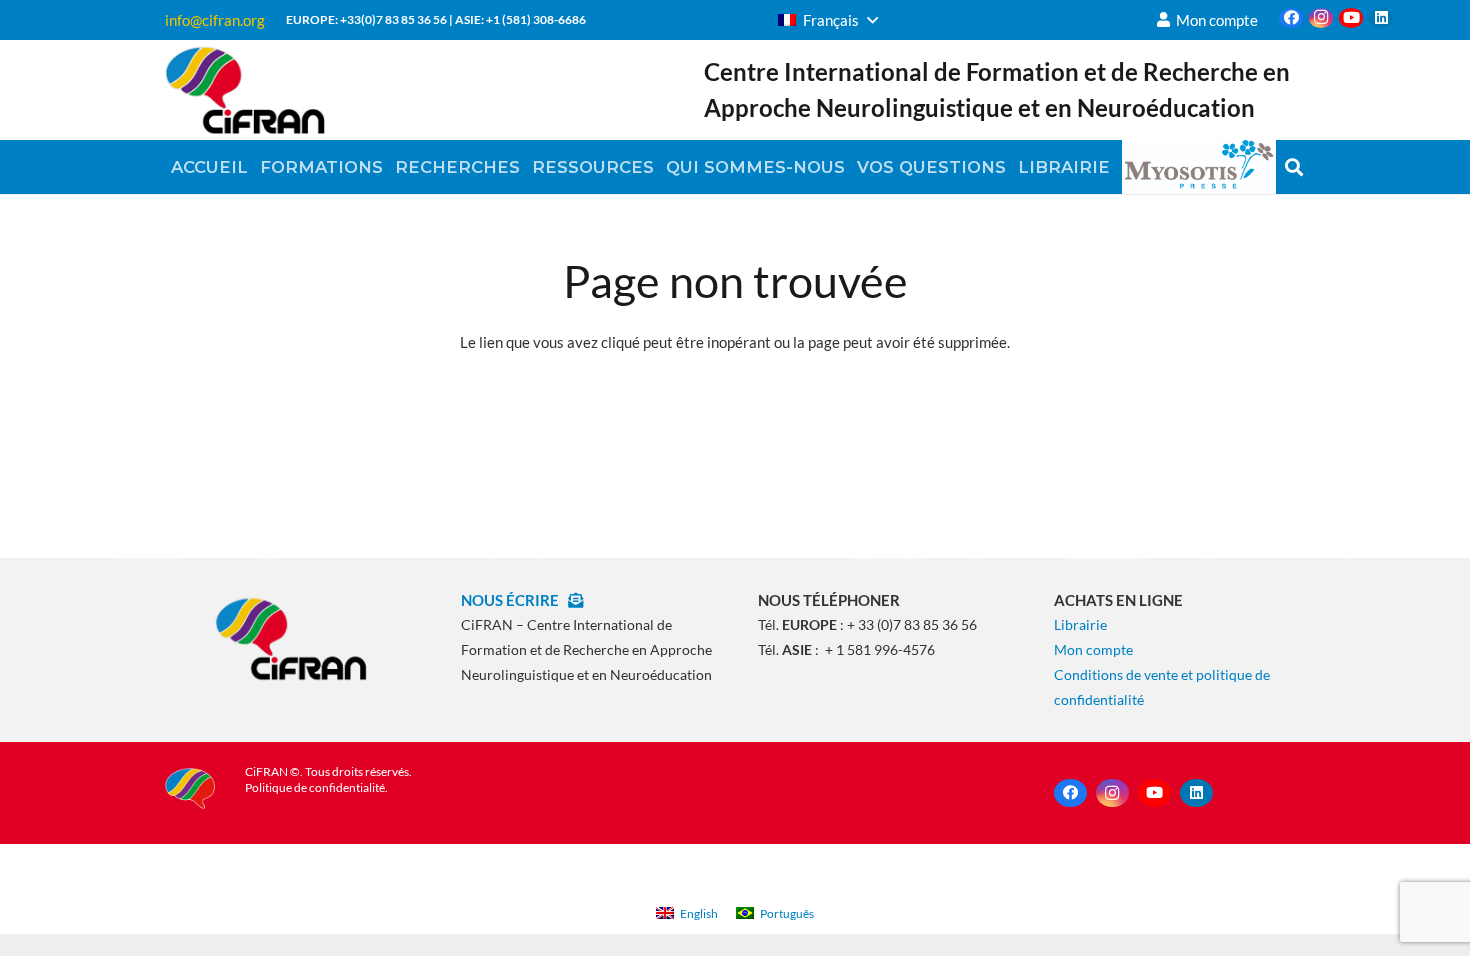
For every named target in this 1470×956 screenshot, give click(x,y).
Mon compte (1093, 649)
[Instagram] (1321, 18)
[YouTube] (1351, 18)
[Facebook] (1291, 18)
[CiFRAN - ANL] (290, 638)
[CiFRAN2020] (245, 90)
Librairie (1080, 624)
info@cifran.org (215, 20)
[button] (828, 20)
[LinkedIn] (1381, 18)
